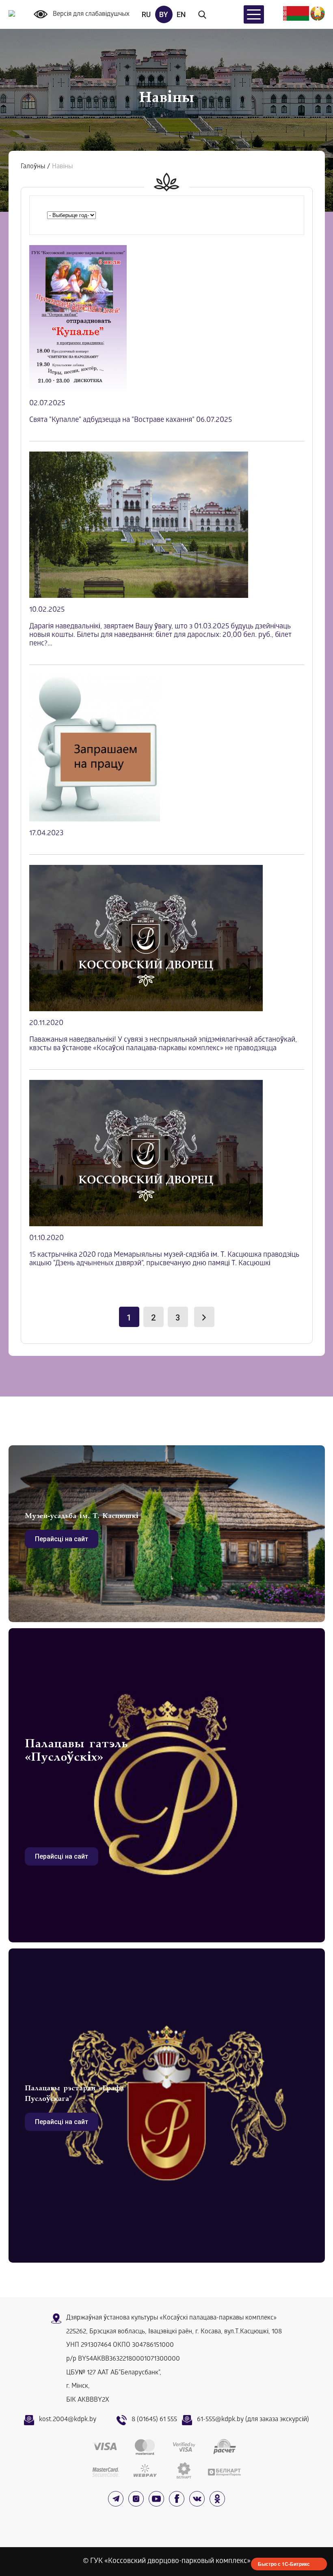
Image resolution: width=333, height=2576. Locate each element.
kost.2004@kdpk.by (68, 2420)
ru (146, 14)
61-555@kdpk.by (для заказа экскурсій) (253, 2420)
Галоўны (33, 167)
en (181, 14)
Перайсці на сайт (62, 1539)
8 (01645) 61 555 (154, 2420)
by (164, 14)
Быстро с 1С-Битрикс (284, 2564)
